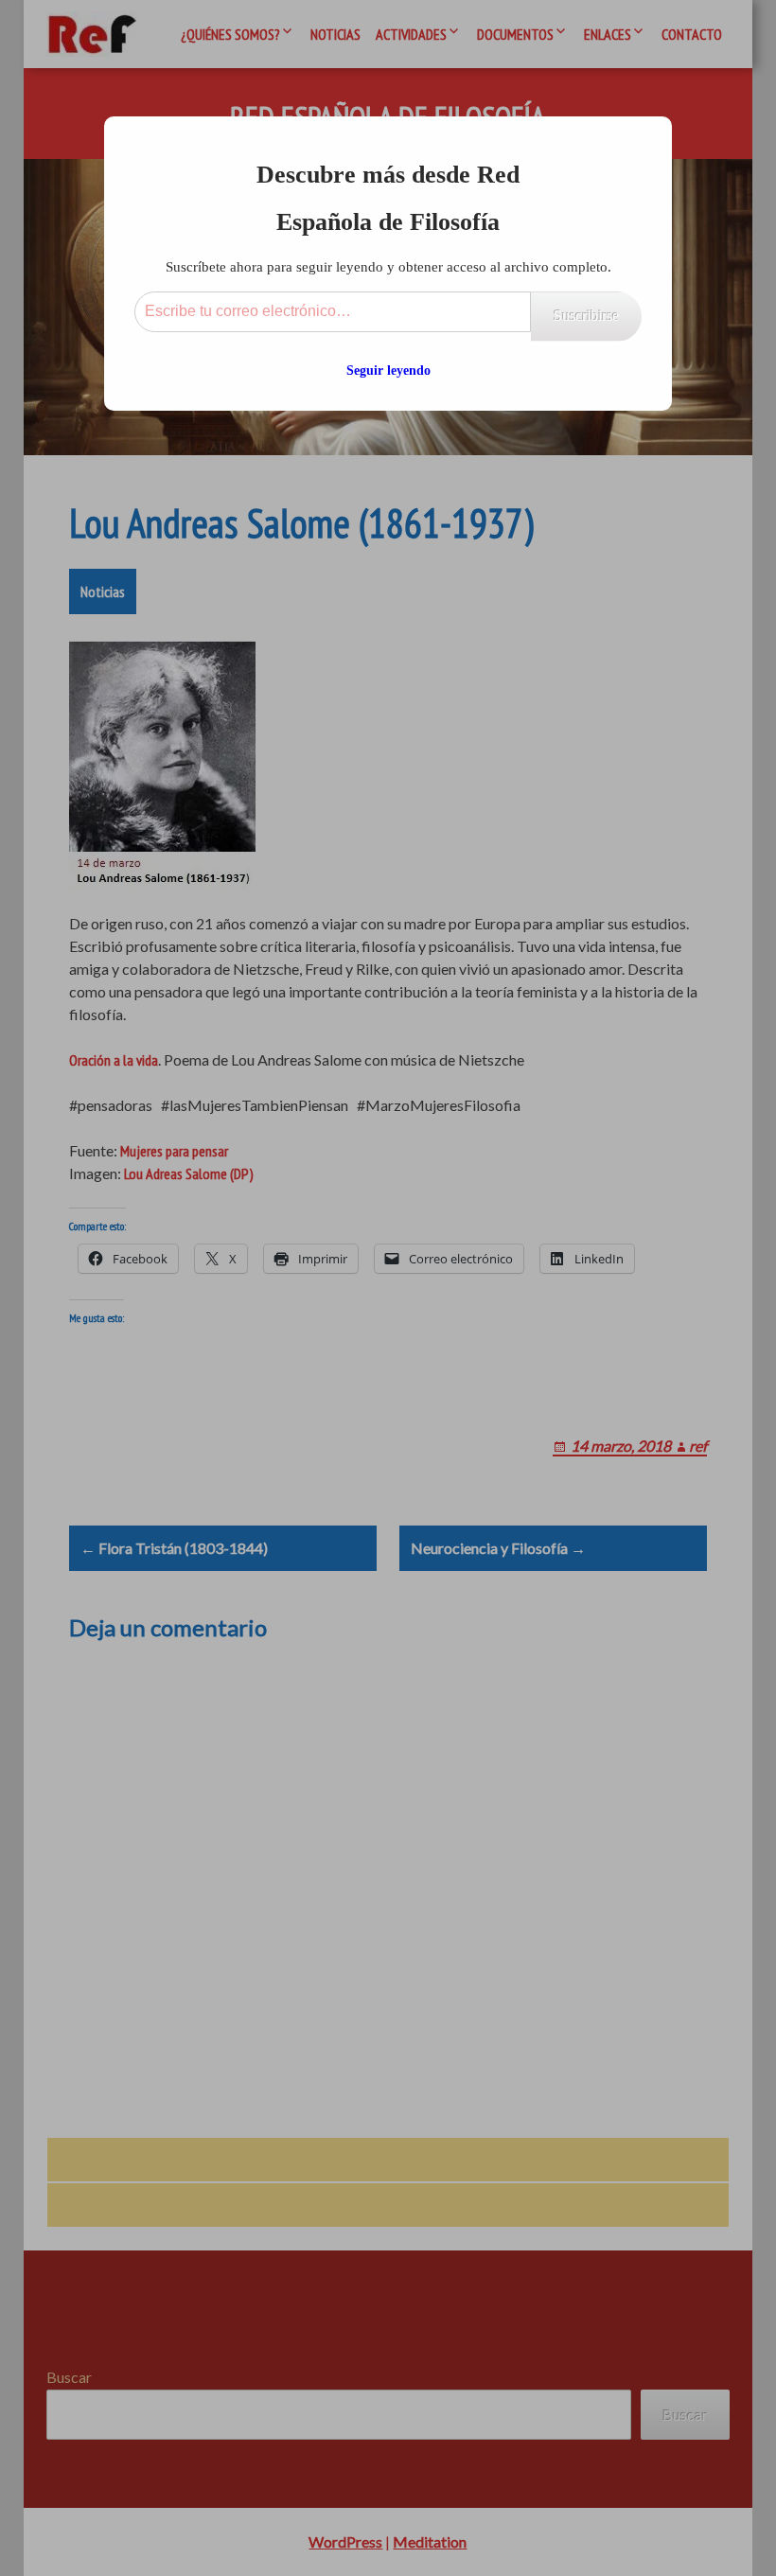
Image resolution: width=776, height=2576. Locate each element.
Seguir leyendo (388, 371)
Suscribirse (586, 316)
